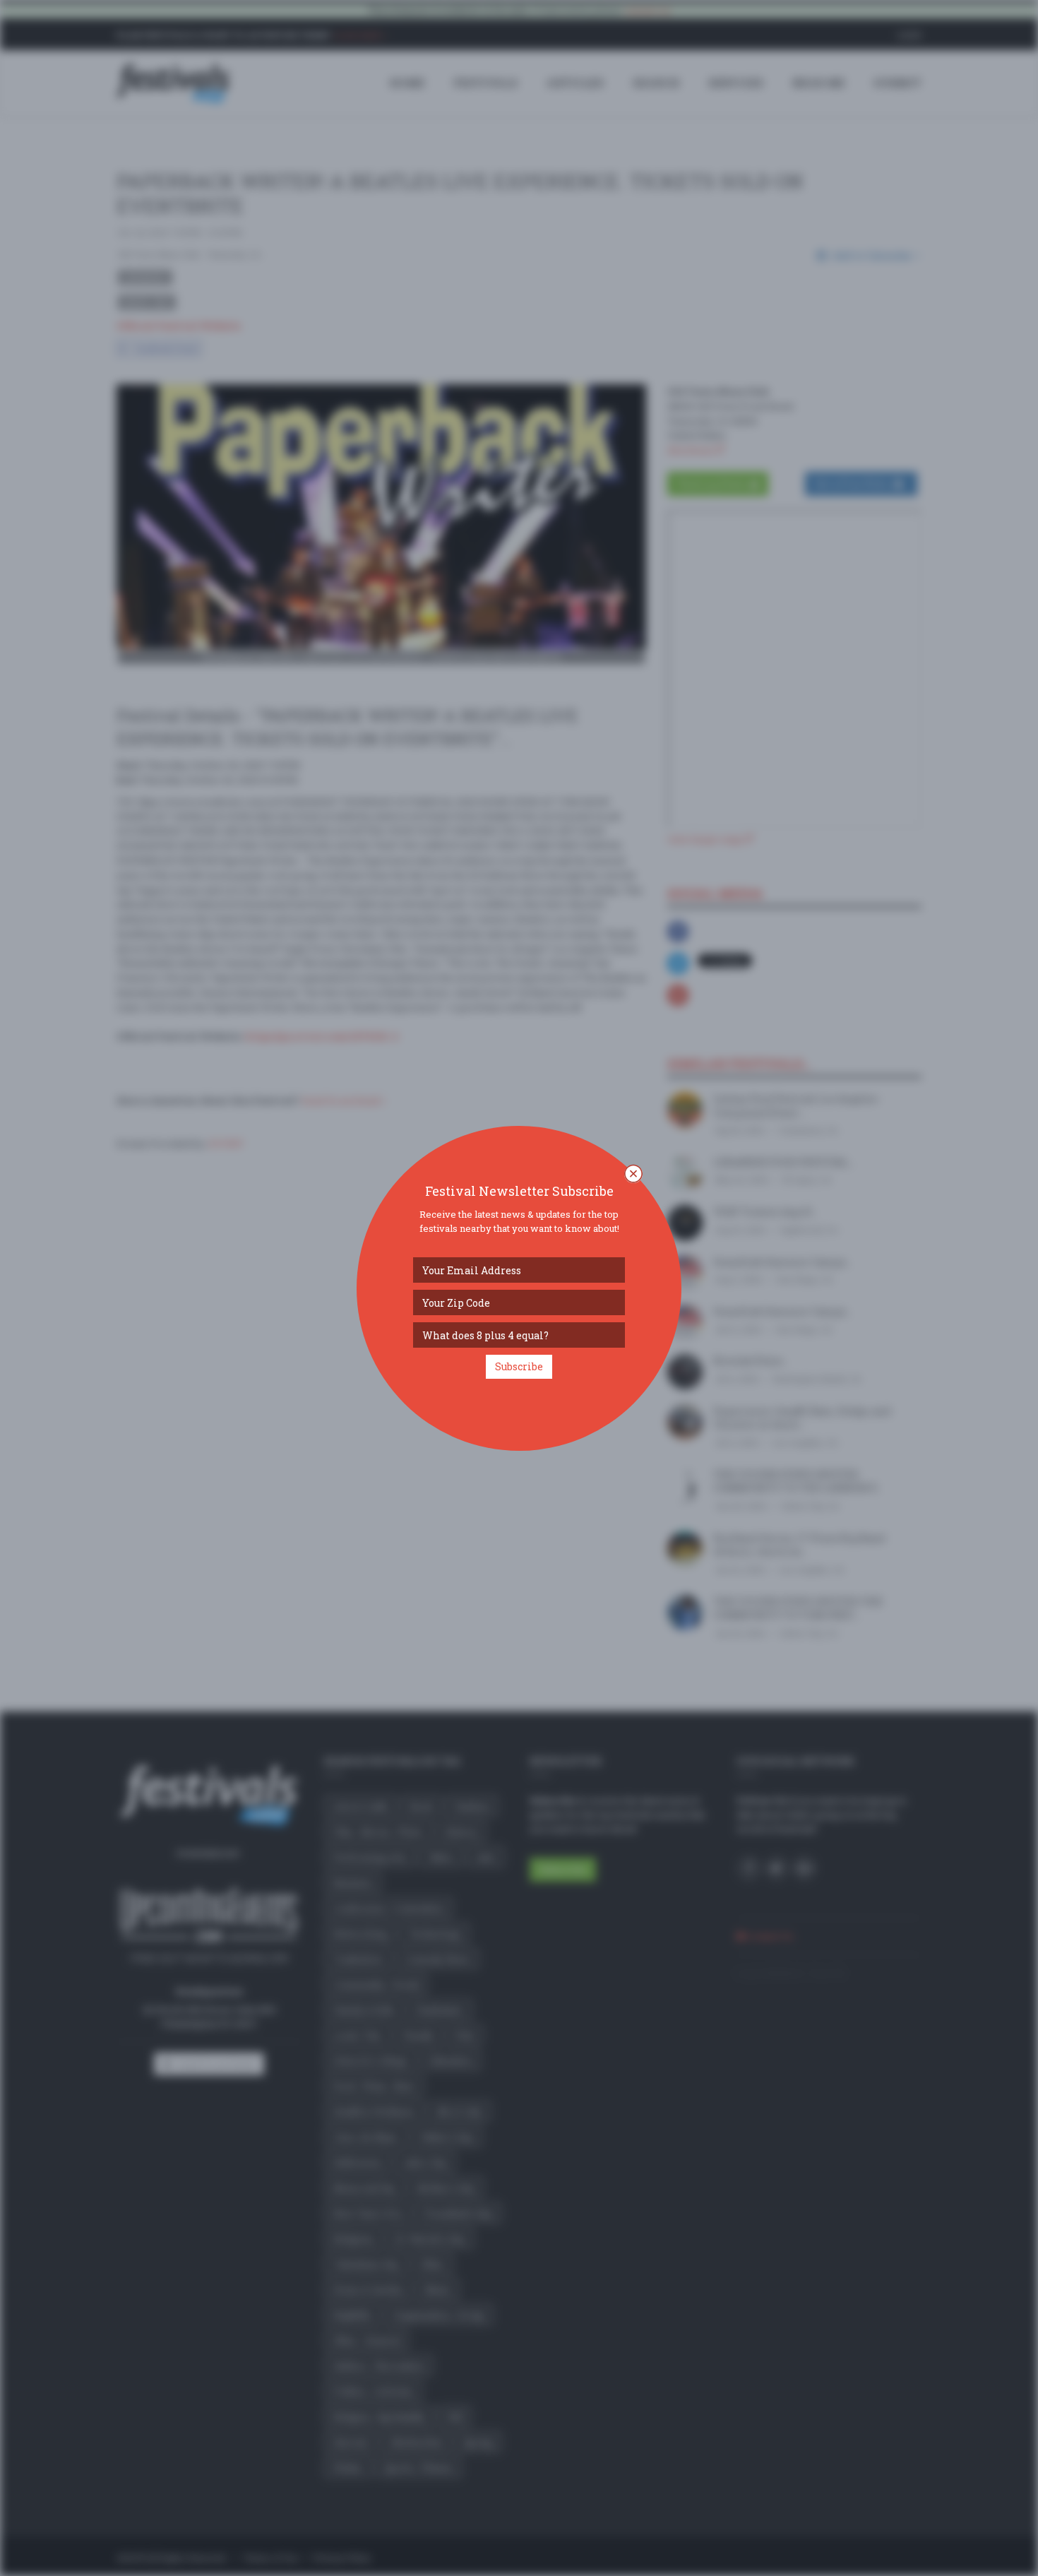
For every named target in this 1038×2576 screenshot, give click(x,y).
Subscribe (519, 1366)
